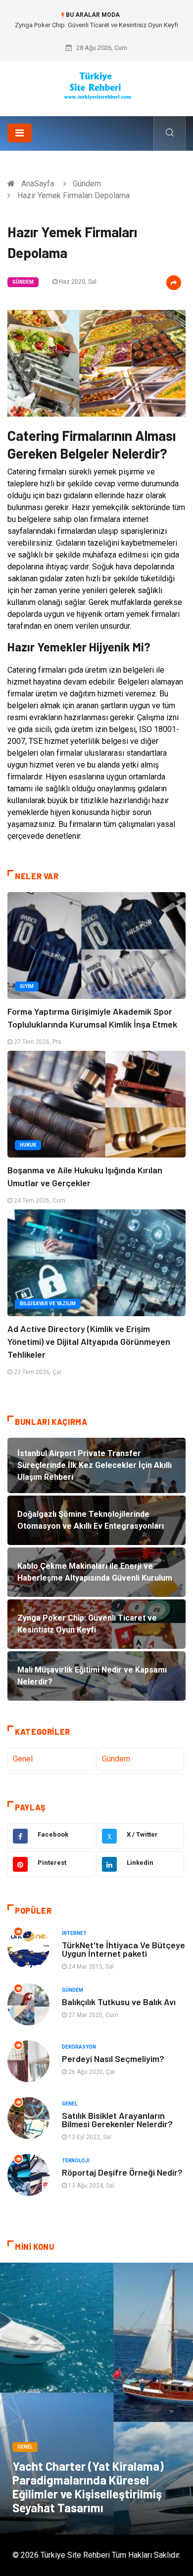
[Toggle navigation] (20, 133)
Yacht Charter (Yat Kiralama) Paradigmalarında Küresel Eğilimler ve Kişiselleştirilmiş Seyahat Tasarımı (88, 2487)
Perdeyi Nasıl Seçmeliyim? (113, 2059)
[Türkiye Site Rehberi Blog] (97, 85)
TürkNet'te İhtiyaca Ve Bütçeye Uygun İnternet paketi (123, 1949)
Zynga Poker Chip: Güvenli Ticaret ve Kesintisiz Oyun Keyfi (96, 25)
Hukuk (28, 1145)
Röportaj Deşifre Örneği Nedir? (122, 2172)
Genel (23, 1759)
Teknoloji (76, 2161)
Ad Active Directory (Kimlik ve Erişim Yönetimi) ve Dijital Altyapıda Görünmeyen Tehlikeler (89, 1341)
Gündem (87, 184)
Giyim (27, 986)
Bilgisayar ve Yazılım (48, 1304)
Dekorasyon (79, 2047)
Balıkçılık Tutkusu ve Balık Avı (119, 2002)
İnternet (74, 1933)
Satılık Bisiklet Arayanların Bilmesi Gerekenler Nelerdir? (117, 2120)
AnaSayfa (38, 184)
